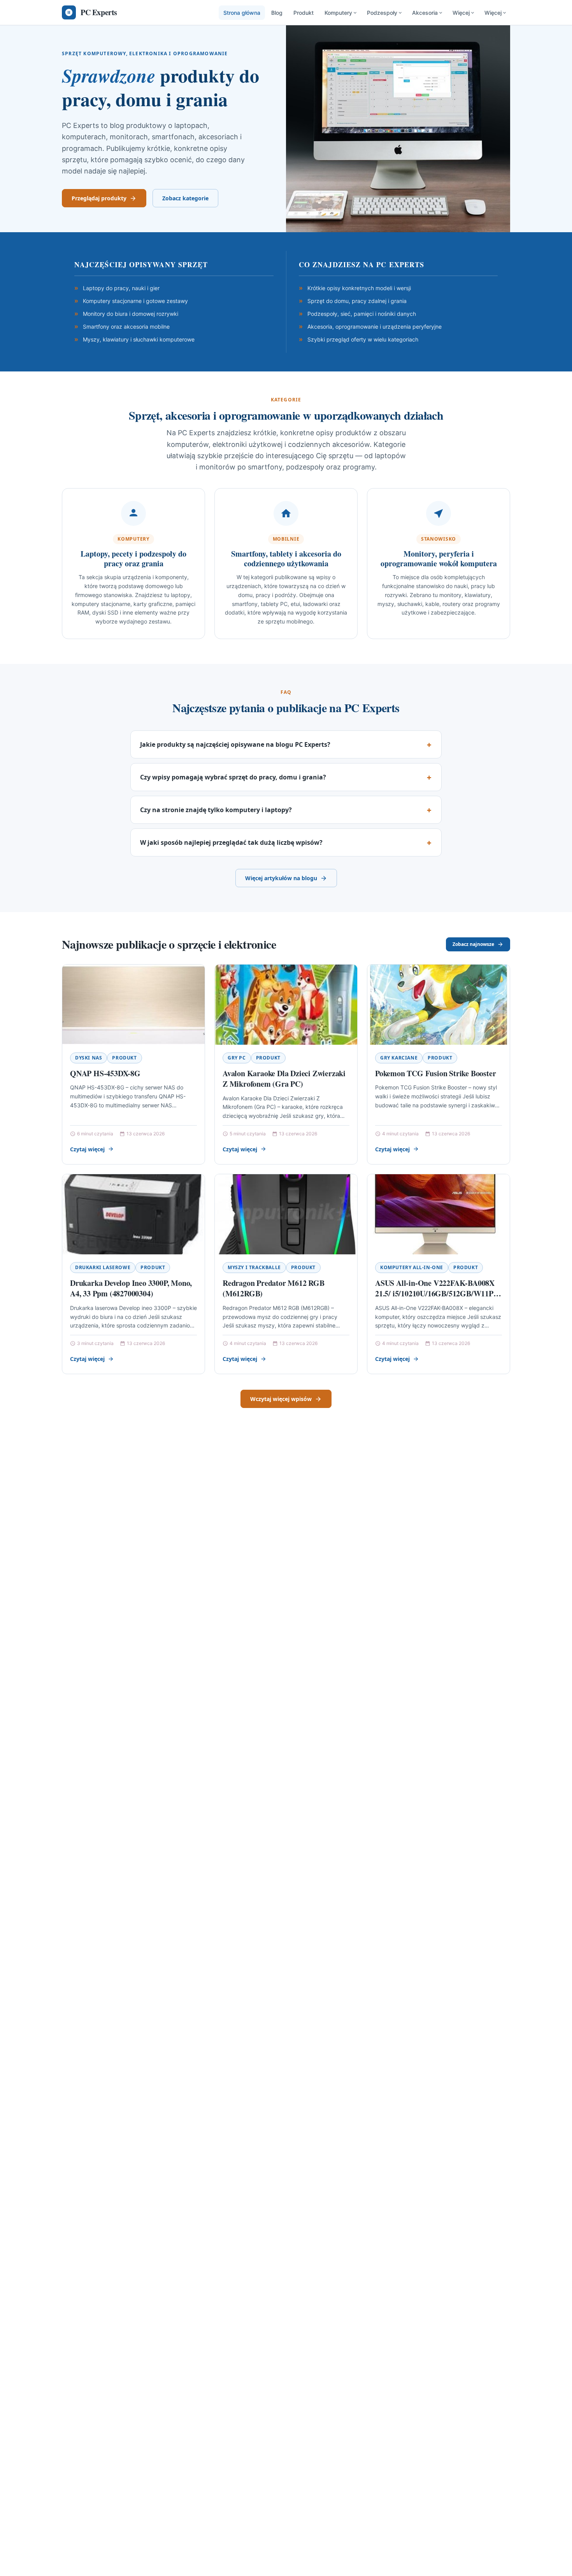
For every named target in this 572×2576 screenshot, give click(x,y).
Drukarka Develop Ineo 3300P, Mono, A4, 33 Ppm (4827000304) (131, 1288)
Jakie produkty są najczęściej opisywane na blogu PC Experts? (235, 744)
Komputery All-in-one (412, 1267)
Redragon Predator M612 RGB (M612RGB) (274, 1288)
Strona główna (242, 13)
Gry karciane (399, 1058)
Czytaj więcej (87, 1149)
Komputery (338, 13)
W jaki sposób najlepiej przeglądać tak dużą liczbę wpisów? (231, 842)
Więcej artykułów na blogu (281, 878)
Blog (277, 13)
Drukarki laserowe (103, 1267)
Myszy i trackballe (254, 1267)
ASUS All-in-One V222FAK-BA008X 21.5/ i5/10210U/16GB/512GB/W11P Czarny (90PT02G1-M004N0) (435, 1294)
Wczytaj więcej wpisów (281, 1399)
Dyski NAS (89, 1058)
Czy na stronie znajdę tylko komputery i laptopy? (216, 810)
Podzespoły (382, 13)
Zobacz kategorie (185, 198)
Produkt (304, 13)
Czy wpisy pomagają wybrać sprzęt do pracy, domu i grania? (233, 777)
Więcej (461, 13)
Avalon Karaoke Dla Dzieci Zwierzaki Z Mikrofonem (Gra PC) (284, 1079)
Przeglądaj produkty (99, 198)
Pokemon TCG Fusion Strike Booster (435, 1073)
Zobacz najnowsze (473, 944)
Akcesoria (425, 13)
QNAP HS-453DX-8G (105, 1073)
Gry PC (237, 1058)
